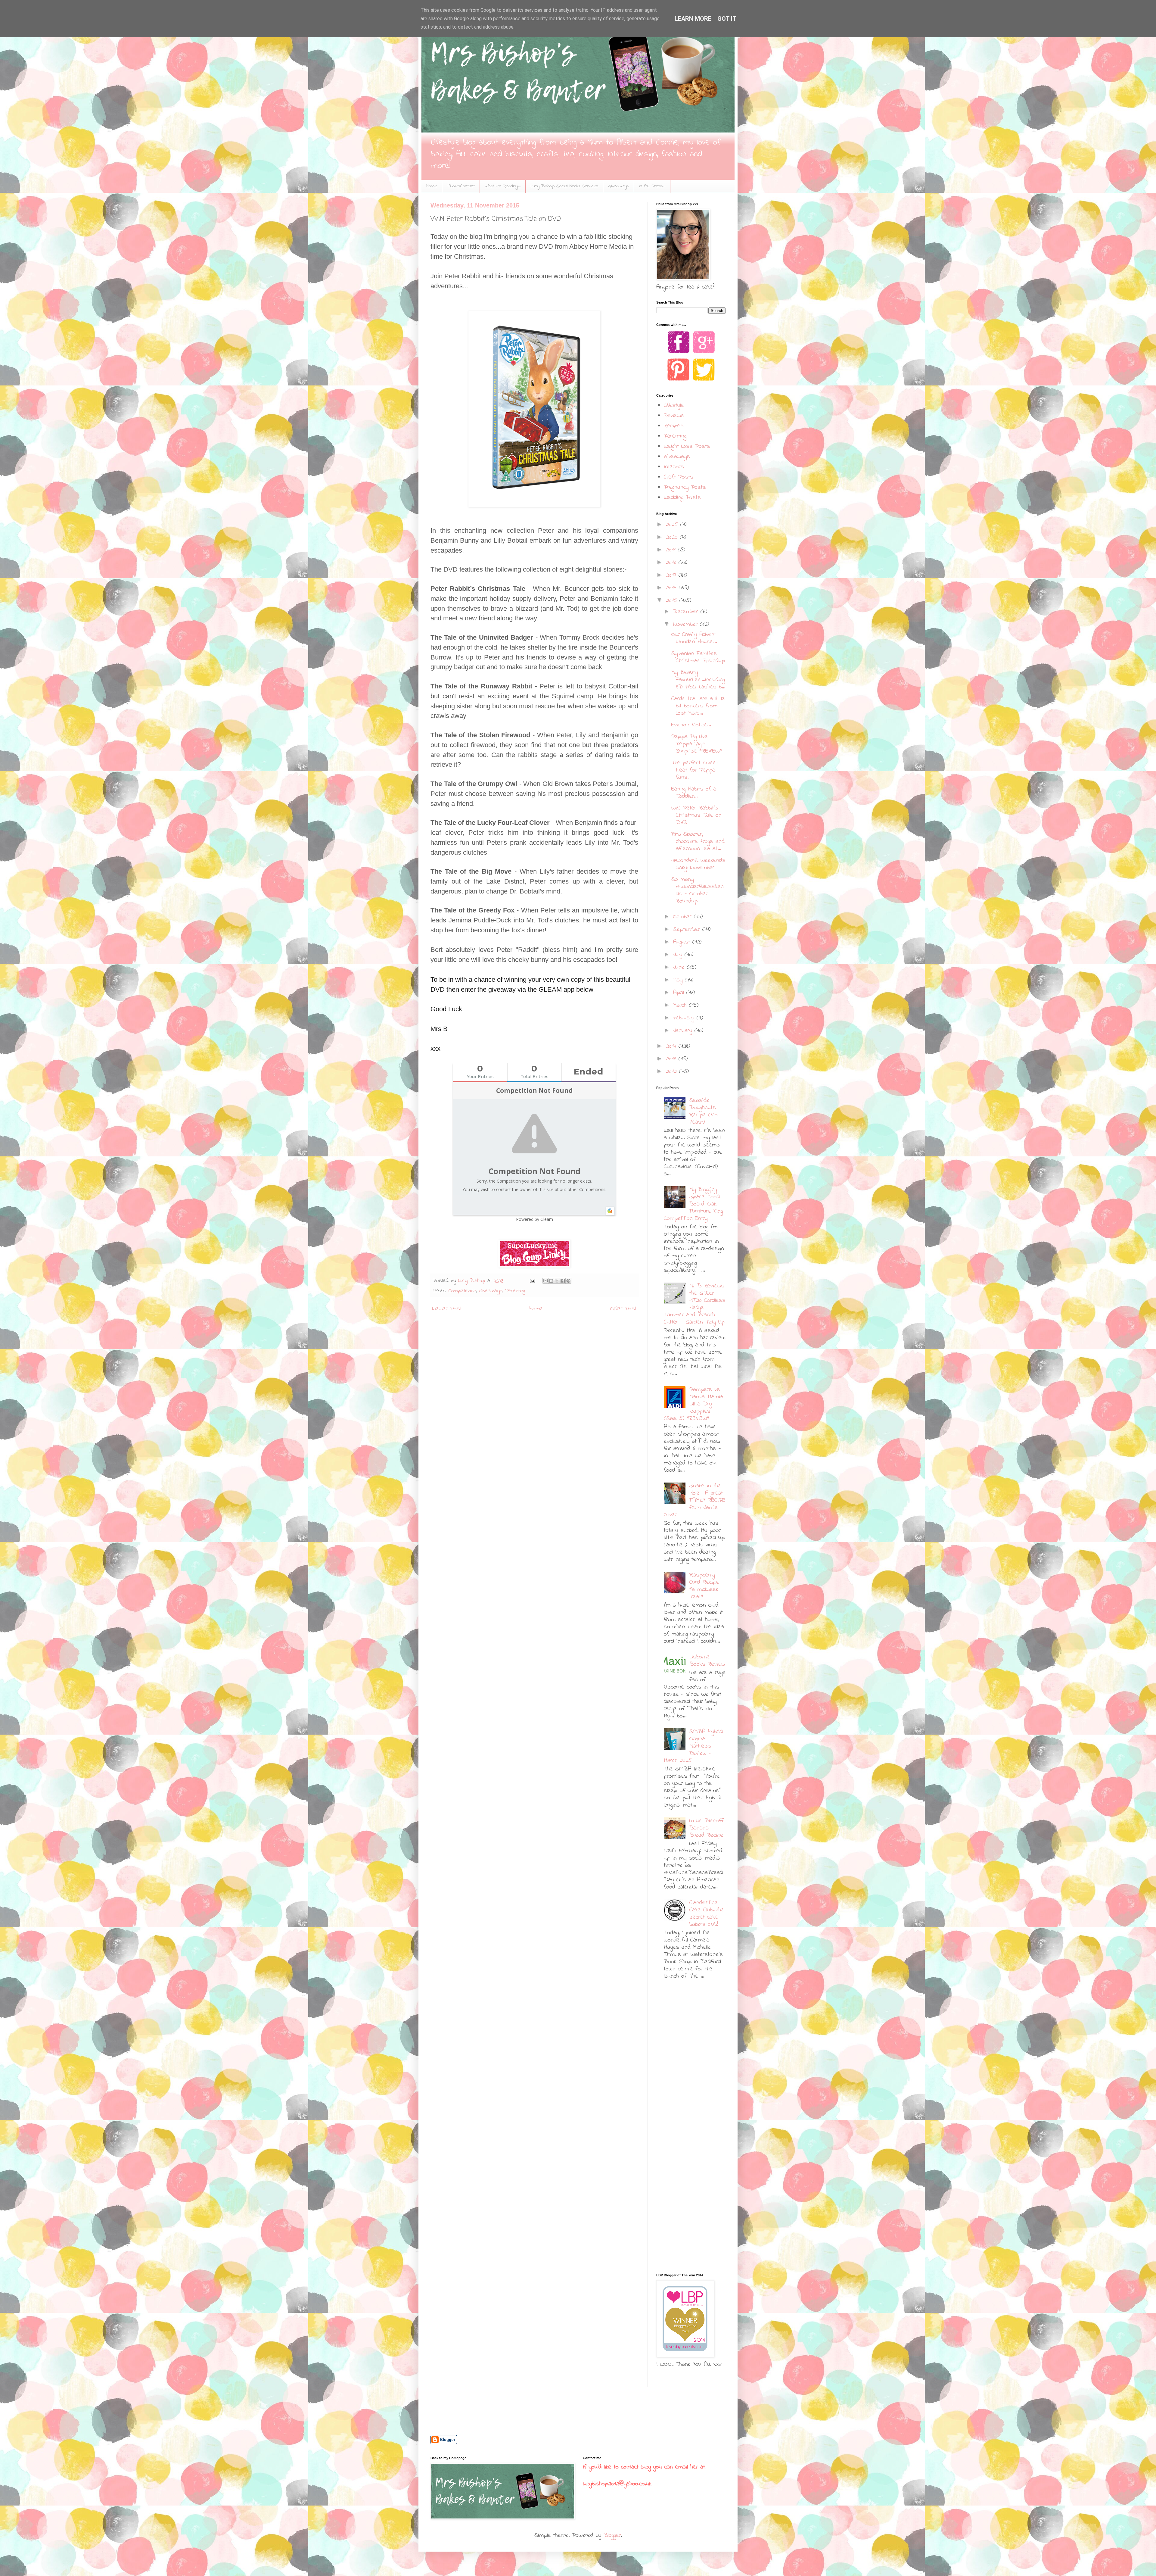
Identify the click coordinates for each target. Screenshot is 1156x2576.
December (687, 612)
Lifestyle (674, 405)
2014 (672, 1046)
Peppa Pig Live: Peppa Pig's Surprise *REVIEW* (697, 744)
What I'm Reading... (503, 186)
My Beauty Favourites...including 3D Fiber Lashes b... (698, 680)
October (684, 917)
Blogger (612, 2535)
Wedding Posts (682, 498)
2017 (672, 575)
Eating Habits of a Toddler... (694, 793)
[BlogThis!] (551, 1281)
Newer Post (447, 1309)
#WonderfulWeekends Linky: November (698, 864)
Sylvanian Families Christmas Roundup (698, 657)
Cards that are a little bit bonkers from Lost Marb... (698, 706)
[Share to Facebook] (563, 1281)
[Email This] (545, 1281)
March (681, 1005)
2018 (672, 563)
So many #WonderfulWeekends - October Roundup (698, 890)
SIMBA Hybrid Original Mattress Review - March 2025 (693, 1746)
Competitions (462, 1291)
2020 (673, 537)
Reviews (674, 416)
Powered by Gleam (534, 1219)
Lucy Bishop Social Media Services (564, 186)
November (687, 624)
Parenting (515, 1291)
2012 (673, 1072)
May (679, 980)
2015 (673, 601)
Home (432, 186)
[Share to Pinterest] (568, 1281)
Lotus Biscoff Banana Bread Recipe (707, 1828)
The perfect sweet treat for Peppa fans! (695, 770)
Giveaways (619, 186)
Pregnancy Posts (685, 487)
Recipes (674, 426)
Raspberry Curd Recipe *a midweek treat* (704, 1586)
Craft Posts (679, 477)
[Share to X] (557, 1281)
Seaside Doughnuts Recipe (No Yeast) (704, 1111)
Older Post (623, 1309)
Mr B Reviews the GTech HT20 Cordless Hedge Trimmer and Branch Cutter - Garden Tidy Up (695, 1304)
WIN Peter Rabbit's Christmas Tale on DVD (696, 815)
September (688, 929)
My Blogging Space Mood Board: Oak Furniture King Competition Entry (693, 1204)
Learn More (693, 19)
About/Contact (461, 186)
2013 (672, 1059)
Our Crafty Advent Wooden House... (694, 638)
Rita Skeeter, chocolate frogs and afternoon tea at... (698, 842)
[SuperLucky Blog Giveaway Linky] (534, 1254)
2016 (672, 588)
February (685, 1018)
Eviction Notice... (691, 725)
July (679, 955)
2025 (673, 525)
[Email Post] (532, 1281)
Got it (727, 19)
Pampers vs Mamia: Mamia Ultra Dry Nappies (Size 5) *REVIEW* (693, 1404)
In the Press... (652, 186)
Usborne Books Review (707, 1661)
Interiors (674, 467)
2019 (672, 550)
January (684, 1031)
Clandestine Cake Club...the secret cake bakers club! (707, 1914)
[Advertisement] (694, 2031)
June (680, 967)
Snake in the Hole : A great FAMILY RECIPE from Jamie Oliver (695, 1500)
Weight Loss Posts (687, 446)
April (680, 993)
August (683, 942)
